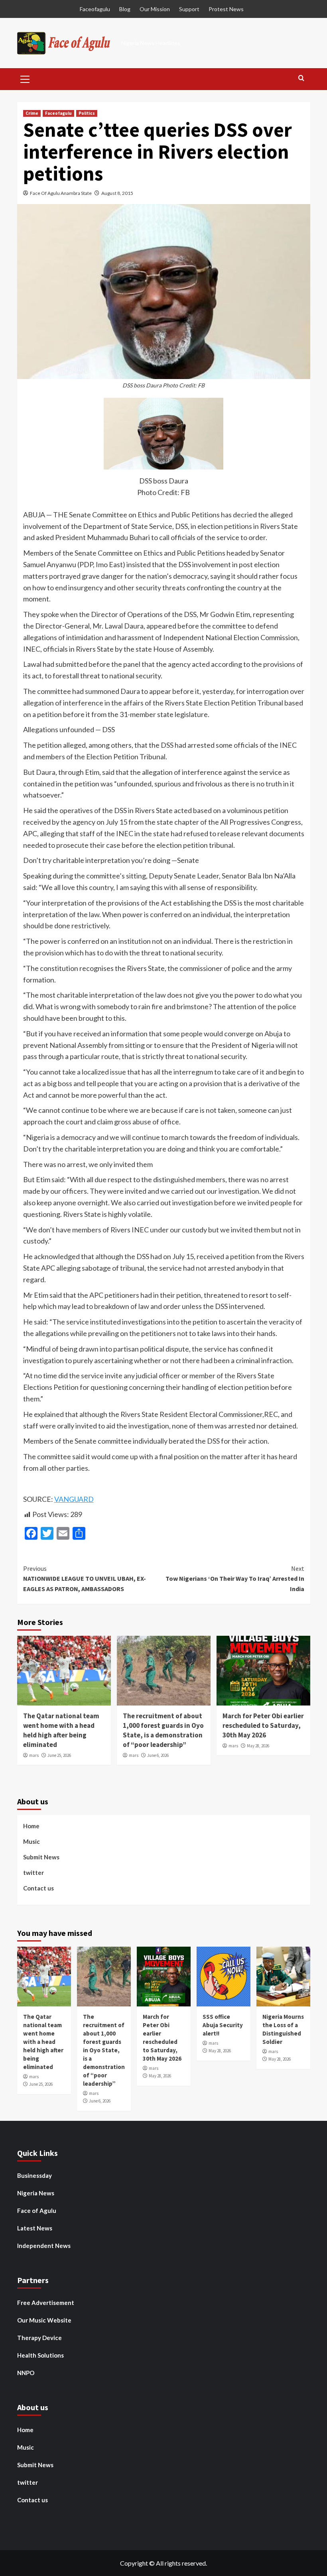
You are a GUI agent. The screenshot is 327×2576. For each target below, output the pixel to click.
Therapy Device (39, 2338)
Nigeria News (36, 2193)
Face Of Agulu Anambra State (61, 193)
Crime (32, 113)
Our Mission (155, 9)
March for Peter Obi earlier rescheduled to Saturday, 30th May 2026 (263, 1725)
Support (189, 9)
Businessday (34, 2175)
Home (31, 1826)
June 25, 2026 (59, 1755)
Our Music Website (44, 2320)
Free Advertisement (46, 2303)
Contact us (38, 1888)
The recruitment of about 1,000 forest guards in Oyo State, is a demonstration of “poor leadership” (163, 1730)
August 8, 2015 (117, 193)
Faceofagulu (95, 9)
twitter (33, 1873)
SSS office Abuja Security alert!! (223, 2025)
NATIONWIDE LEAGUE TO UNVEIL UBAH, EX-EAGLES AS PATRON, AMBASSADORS (85, 1579)
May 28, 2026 (258, 1746)
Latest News (35, 2228)
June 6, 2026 (158, 1755)
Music (32, 1841)
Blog (125, 9)
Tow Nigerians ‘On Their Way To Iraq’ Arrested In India (235, 1579)
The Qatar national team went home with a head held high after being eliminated (61, 1730)
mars (34, 1755)
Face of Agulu (37, 2211)
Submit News (41, 1857)
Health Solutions (40, 2355)
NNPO (26, 2373)
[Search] (301, 78)
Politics (87, 113)
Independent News (44, 2246)
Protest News (226, 9)
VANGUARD (74, 1499)
